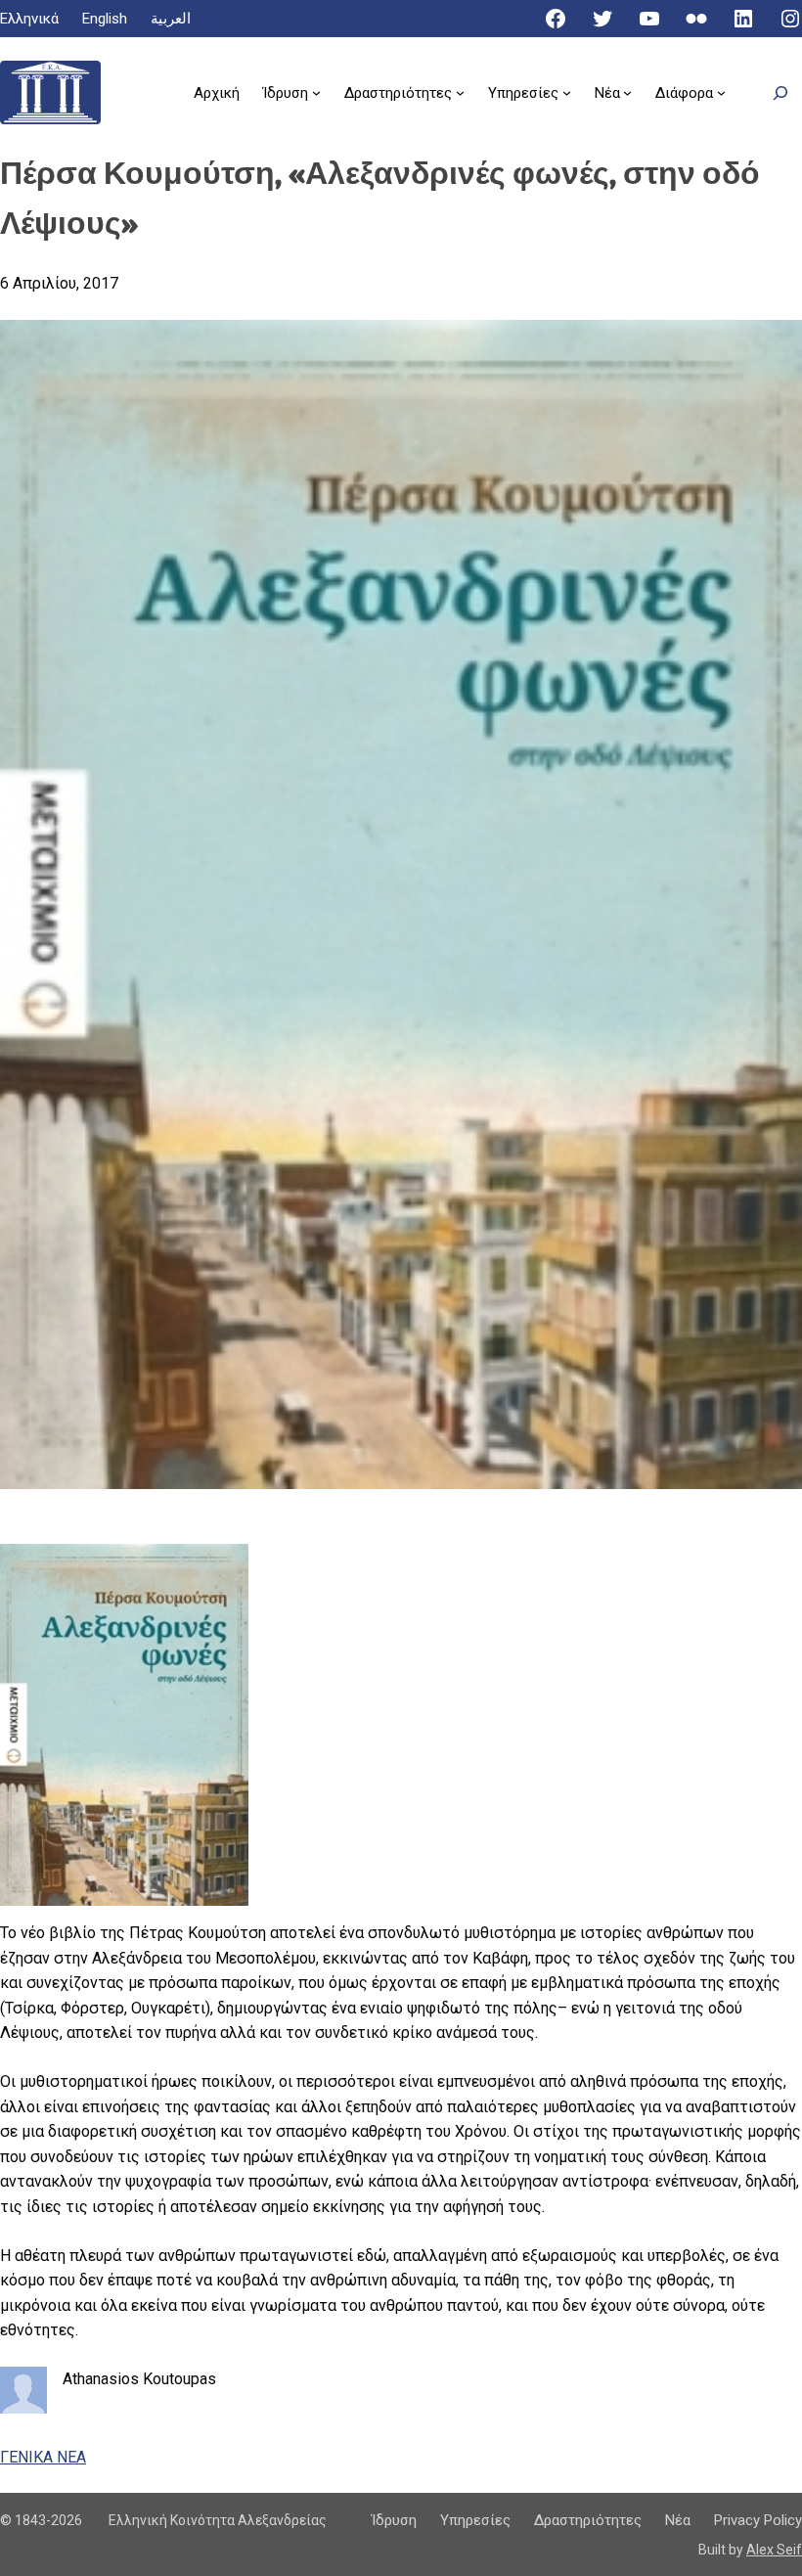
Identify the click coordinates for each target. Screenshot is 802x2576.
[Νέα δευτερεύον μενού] (627, 92)
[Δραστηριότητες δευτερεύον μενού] (460, 92)
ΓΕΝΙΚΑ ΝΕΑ (43, 2457)
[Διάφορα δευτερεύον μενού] (721, 92)
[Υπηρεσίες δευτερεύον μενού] (567, 92)
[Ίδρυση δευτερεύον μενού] (316, 92)
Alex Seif (774, 2550)
